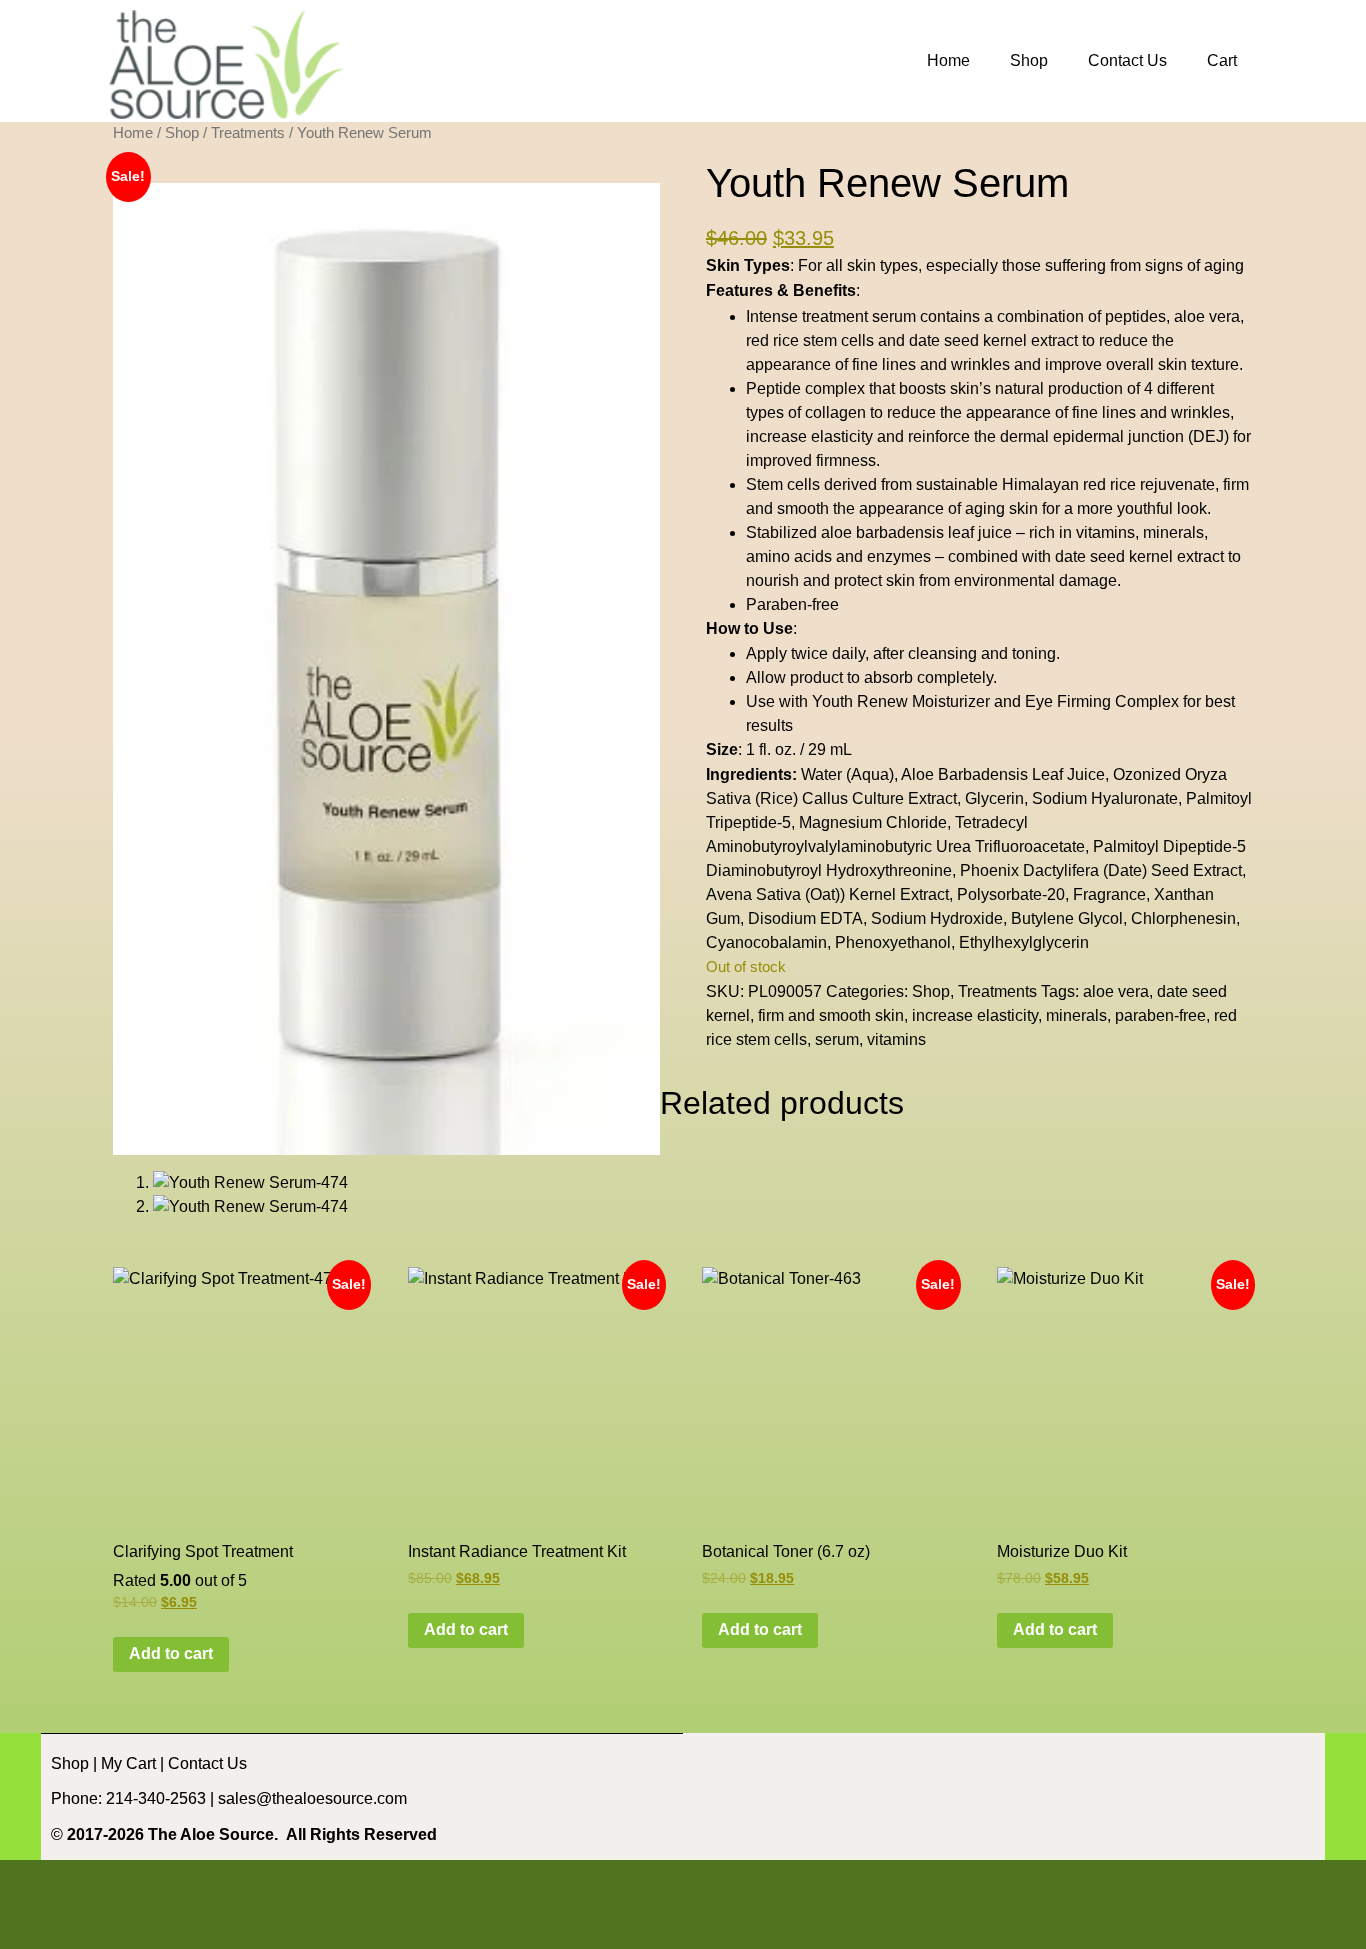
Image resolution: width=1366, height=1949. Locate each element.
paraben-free (1160, 1015)
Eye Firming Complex (1102, 701)
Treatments (248, 133)
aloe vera (1116, 991)
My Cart (128, 1763)
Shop (1029, 60)
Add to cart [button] (171, 1653)
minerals (1076, 1015)
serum (837, 1039)
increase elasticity (975, 1015)
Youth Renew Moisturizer (901, 701)
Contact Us (1127, 60)
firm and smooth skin (831, 1015)
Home (948, 60)
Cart (1222, 60)
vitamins (896, 1039)
